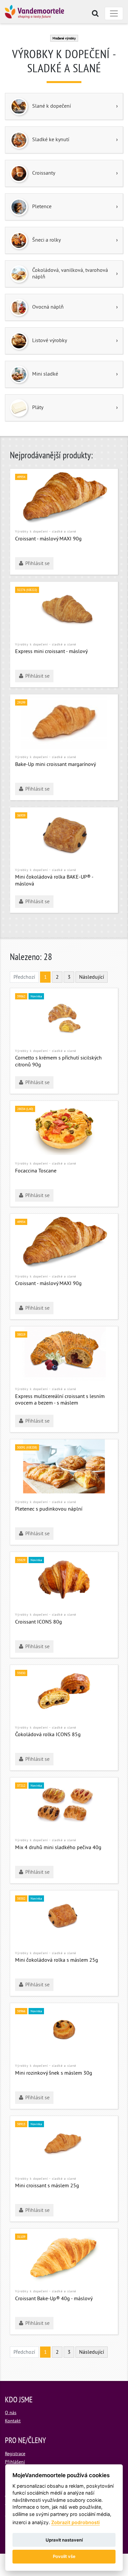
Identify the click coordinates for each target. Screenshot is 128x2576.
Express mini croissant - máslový (51, 652)
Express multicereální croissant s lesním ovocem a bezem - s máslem (60, 1400)
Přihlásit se (37, 564)
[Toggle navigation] (114, 13)
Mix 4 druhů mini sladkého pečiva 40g (58, 1848)
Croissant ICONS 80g (39, 1622)
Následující (92, 977)
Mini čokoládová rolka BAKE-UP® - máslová (54, 881)
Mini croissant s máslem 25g (47, 2186)
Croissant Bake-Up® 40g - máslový (54, 2299)
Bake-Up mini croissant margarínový (55, 765)
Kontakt (13, 2421)
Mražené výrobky (64, 39)
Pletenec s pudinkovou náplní (49, 1509)
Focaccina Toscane (36, 1171)
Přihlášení (15, 2462)
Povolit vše (64, 2556)
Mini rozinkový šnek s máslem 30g (54, 2073)
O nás (11, 2413)
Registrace (15, 2454)
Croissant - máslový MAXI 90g (48, 539)
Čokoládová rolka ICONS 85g (48, 1735)
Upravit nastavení (64, 2540)
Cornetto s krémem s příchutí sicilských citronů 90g (58, 1062)
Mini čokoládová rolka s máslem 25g (57, 1960)
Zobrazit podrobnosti (75, 2522)
